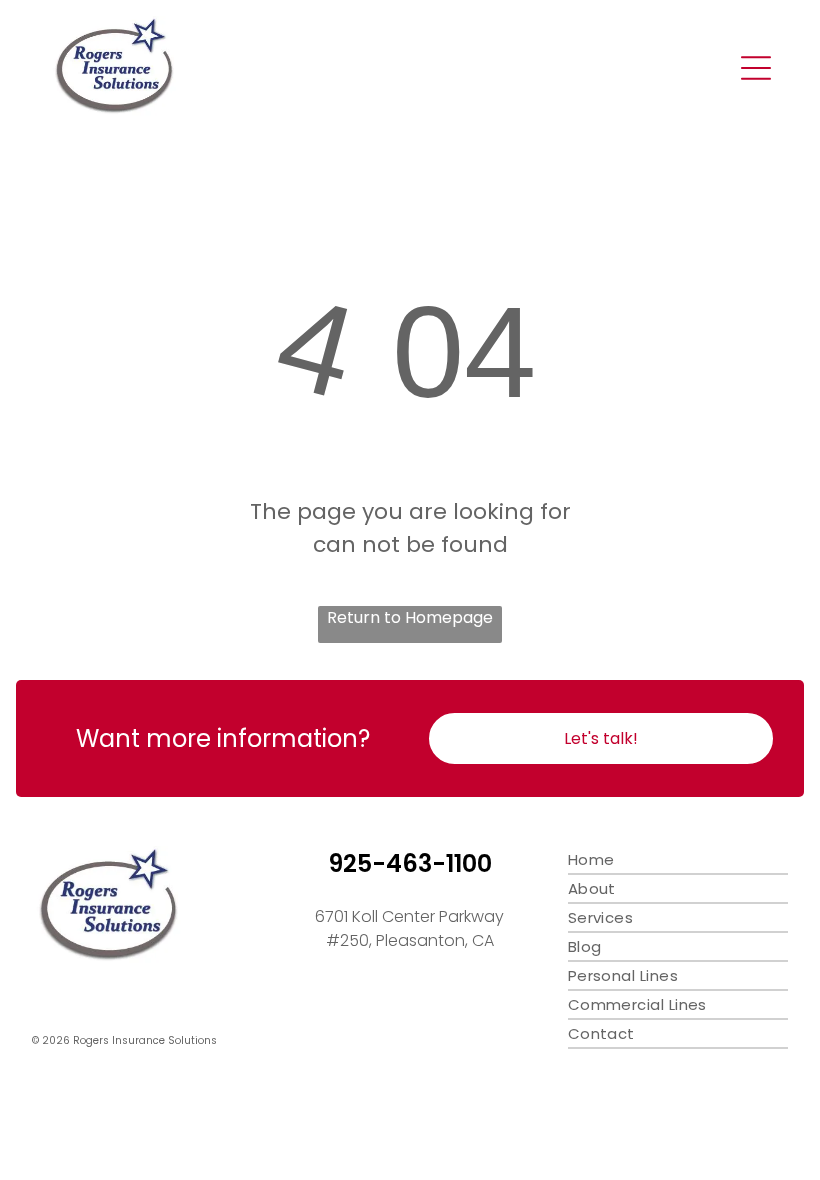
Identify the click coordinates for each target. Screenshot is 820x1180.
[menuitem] (678, 860)
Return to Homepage (410, 617)
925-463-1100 (410, 863)
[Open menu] (756, 68)
